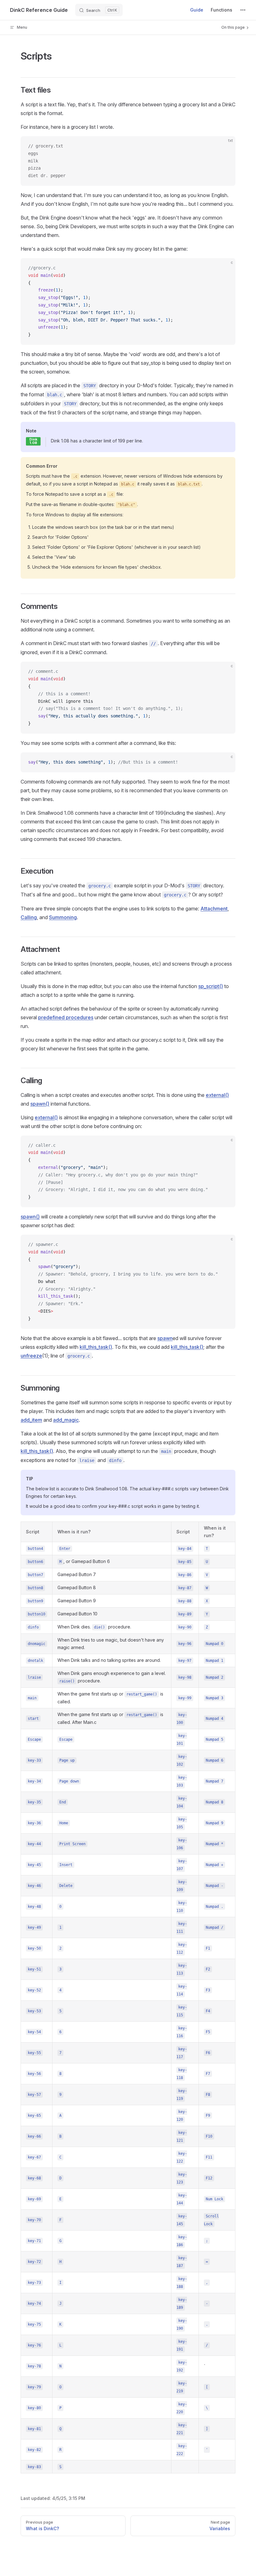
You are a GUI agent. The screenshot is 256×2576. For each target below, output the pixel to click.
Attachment (214, 909)
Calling (29, 917)
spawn (165, 1338)
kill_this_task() (96, 1347)
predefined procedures (66, 1017)
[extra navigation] (243, 10)
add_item (31, 1420)
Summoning (63, 917)
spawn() (40, 1104)
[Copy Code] (225, 146)
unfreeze (31, 1356)
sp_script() (211, 986)
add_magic (66, 1420)
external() (217, 1095)
